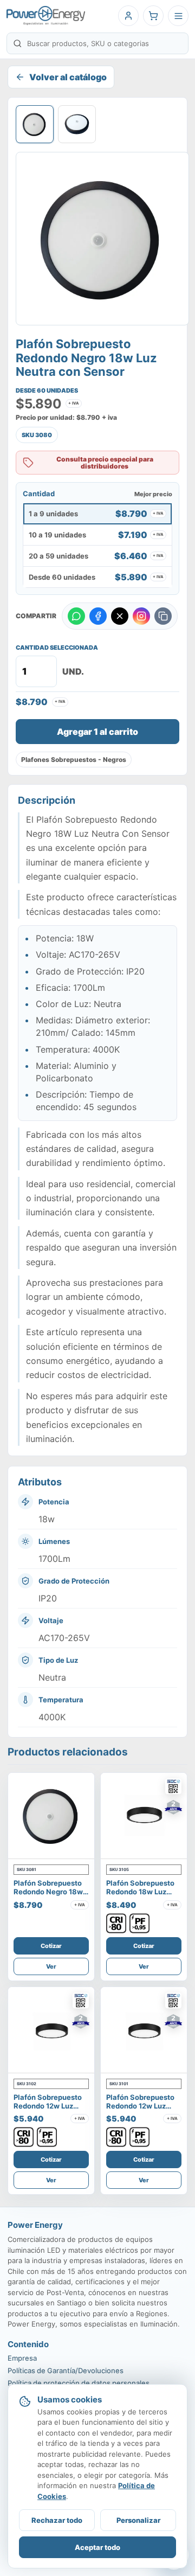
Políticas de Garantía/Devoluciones (66, 2370)
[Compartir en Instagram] (141, 616)
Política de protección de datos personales (79, 2383)
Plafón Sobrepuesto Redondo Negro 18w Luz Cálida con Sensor (48, 1896)
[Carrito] (153, 16)
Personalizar (138, 2520)
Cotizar (51, 1946)
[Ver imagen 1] (35, 124)
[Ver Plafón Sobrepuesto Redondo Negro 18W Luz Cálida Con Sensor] (51, 1816)
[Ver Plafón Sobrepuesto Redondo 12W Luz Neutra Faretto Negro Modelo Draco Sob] (144, 2030)
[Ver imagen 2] (77, 124)
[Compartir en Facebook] (98, 616)
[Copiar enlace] (163, 616)
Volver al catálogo (68, 77)
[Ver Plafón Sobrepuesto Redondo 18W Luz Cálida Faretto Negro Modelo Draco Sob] (144, 1816)
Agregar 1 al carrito (97, 732)
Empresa (22, 2358)
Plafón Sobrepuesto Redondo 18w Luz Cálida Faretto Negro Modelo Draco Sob (142, 1896)
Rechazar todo (57, 2520)
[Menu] (178, 16)
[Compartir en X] (120, 616)
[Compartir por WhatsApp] (76, 616)
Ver (51, 1966)
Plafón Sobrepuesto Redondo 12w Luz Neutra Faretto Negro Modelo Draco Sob (143, 2110)
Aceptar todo (97, 2547)
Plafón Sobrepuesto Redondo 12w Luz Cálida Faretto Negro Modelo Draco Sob (50, 2110)
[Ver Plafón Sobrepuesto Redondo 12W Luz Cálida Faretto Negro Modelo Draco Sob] (51, 2030)
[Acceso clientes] (128, 16)
